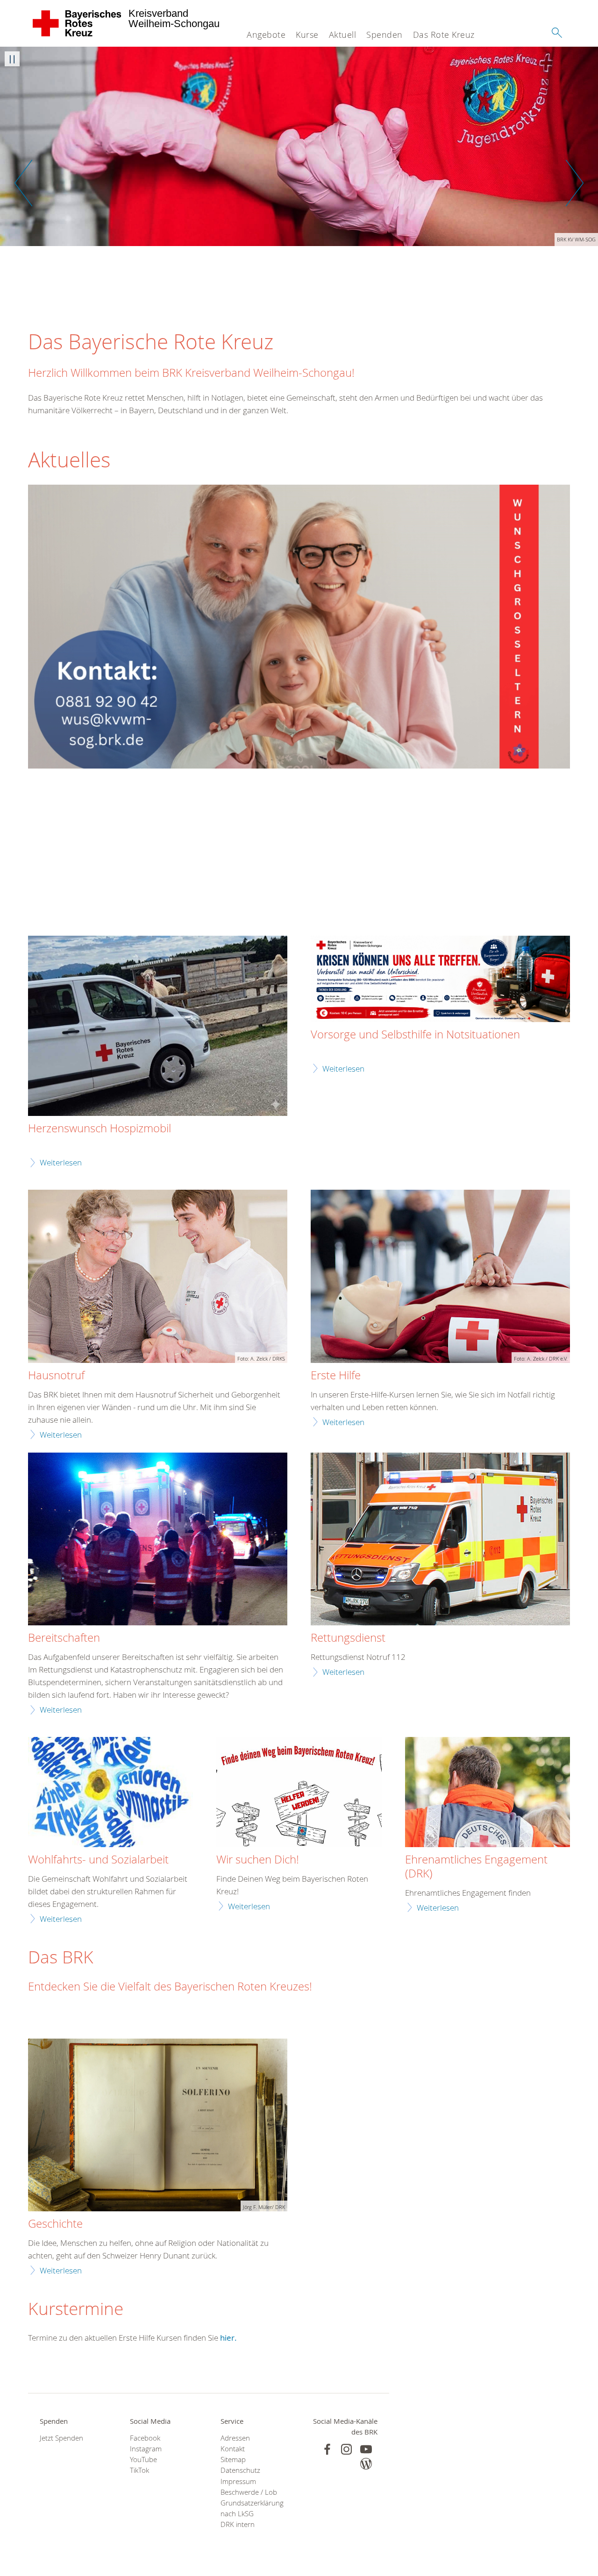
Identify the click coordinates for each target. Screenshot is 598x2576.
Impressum (238, 2481)
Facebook (145, 2438)
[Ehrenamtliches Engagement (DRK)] (488, 1793)
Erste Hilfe (336, 1376)
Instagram (146, 2449)
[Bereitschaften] (158, 1540)
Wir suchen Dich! (258, 1860)
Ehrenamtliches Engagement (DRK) (476, 1867)
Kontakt (233, 2449)
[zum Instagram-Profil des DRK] (346, 2449)
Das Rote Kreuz (444, 35)
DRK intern (238, 2524)
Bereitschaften (64, 1638)
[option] (299, 146)
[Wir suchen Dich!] (299, 1793)
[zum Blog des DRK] (366, 2464)
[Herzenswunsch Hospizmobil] (158, 1027)
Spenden (384, 35)
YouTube (143, 2460)
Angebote (266, 35)
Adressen (235, 2438)
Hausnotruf (56, 1376)
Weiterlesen (61, 1162)
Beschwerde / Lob (249, 2492)
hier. (228, 2338)
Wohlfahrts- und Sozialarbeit (98, 1860)
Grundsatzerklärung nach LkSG (252, 2508)
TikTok (139, 2470)
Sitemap (233, 2460)
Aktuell (343, 35)
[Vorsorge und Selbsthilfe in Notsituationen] (440, 980)
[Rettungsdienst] (440, 1540)
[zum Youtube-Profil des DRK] (366, 2449)
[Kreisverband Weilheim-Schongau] (77, 23)
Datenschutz (240, 2470)
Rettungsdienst (348, 1638)
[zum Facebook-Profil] (327, 2449)
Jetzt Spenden (61, 2438)
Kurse (307, 35)
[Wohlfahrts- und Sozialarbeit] (110, 1793)
